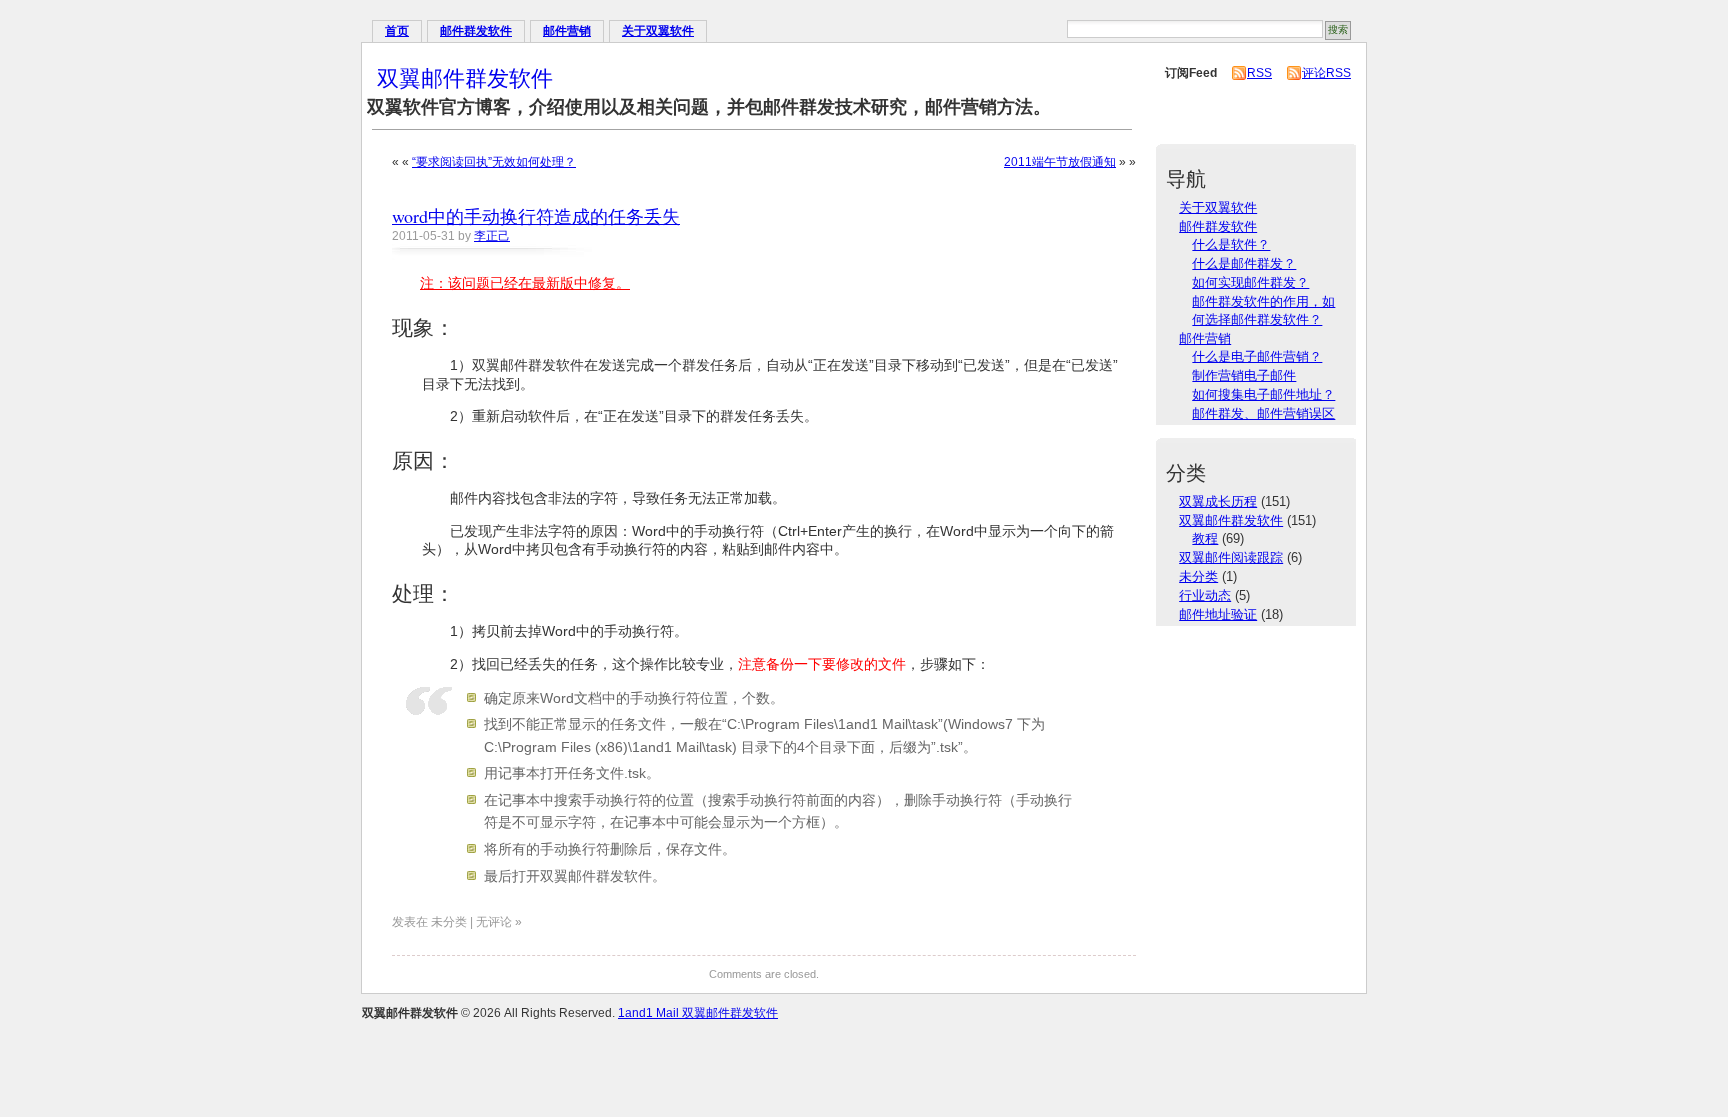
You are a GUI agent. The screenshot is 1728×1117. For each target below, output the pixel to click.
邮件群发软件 (476, 31)
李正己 (492, 236)
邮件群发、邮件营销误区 (1263, 413)
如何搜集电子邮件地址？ (1263, 394)
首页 (397, 31)
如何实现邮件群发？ (1250, 282)
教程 (1205, 538)
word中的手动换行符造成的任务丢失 (536, 216)
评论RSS (1326, 73)
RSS (1259, 73)
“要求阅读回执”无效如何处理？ (494, 162)
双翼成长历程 (1218, 501)
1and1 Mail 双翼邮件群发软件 (698, 1013)
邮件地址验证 (1218, 614)
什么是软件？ (1231, 244)
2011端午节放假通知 (1060, 162)
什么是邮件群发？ (1244, 263)
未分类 (1198, 576)
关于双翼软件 (658, 31)
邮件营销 (567, 31)
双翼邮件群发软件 (465, 77)
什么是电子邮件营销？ (1257, 356)
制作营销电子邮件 (1244, 375)
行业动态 (1205, 595)
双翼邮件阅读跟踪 (1231, 557)
